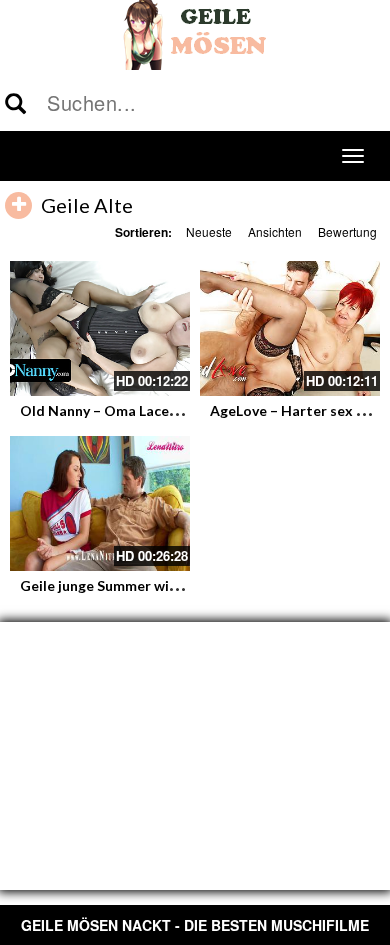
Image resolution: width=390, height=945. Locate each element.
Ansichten (275, 231)
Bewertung (347, 231)
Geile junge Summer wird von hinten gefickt (163, 585)
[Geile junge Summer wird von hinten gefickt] (100, 503)
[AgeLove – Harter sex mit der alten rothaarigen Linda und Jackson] (290, 328)
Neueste (209, 231)
